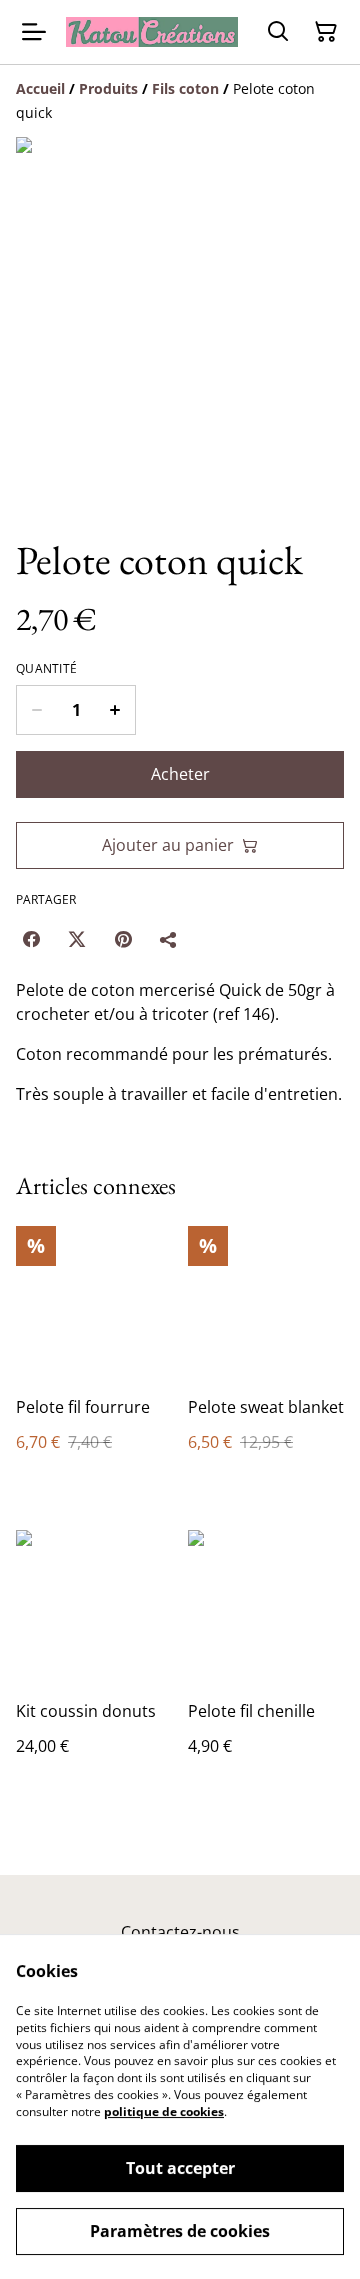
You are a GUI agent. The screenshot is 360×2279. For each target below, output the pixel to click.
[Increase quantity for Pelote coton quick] (115, 710)
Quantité (46, 669)
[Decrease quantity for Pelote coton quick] (36, 710)
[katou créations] (152, 31)
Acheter (180, 774)
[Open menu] (34, 32)
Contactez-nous (180, 1932)
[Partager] (169, 939)
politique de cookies (164, 2111)
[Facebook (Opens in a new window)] (31, 939)
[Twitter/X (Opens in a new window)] (77, 939)
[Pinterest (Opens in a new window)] (123, 939)
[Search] (278, 32)
